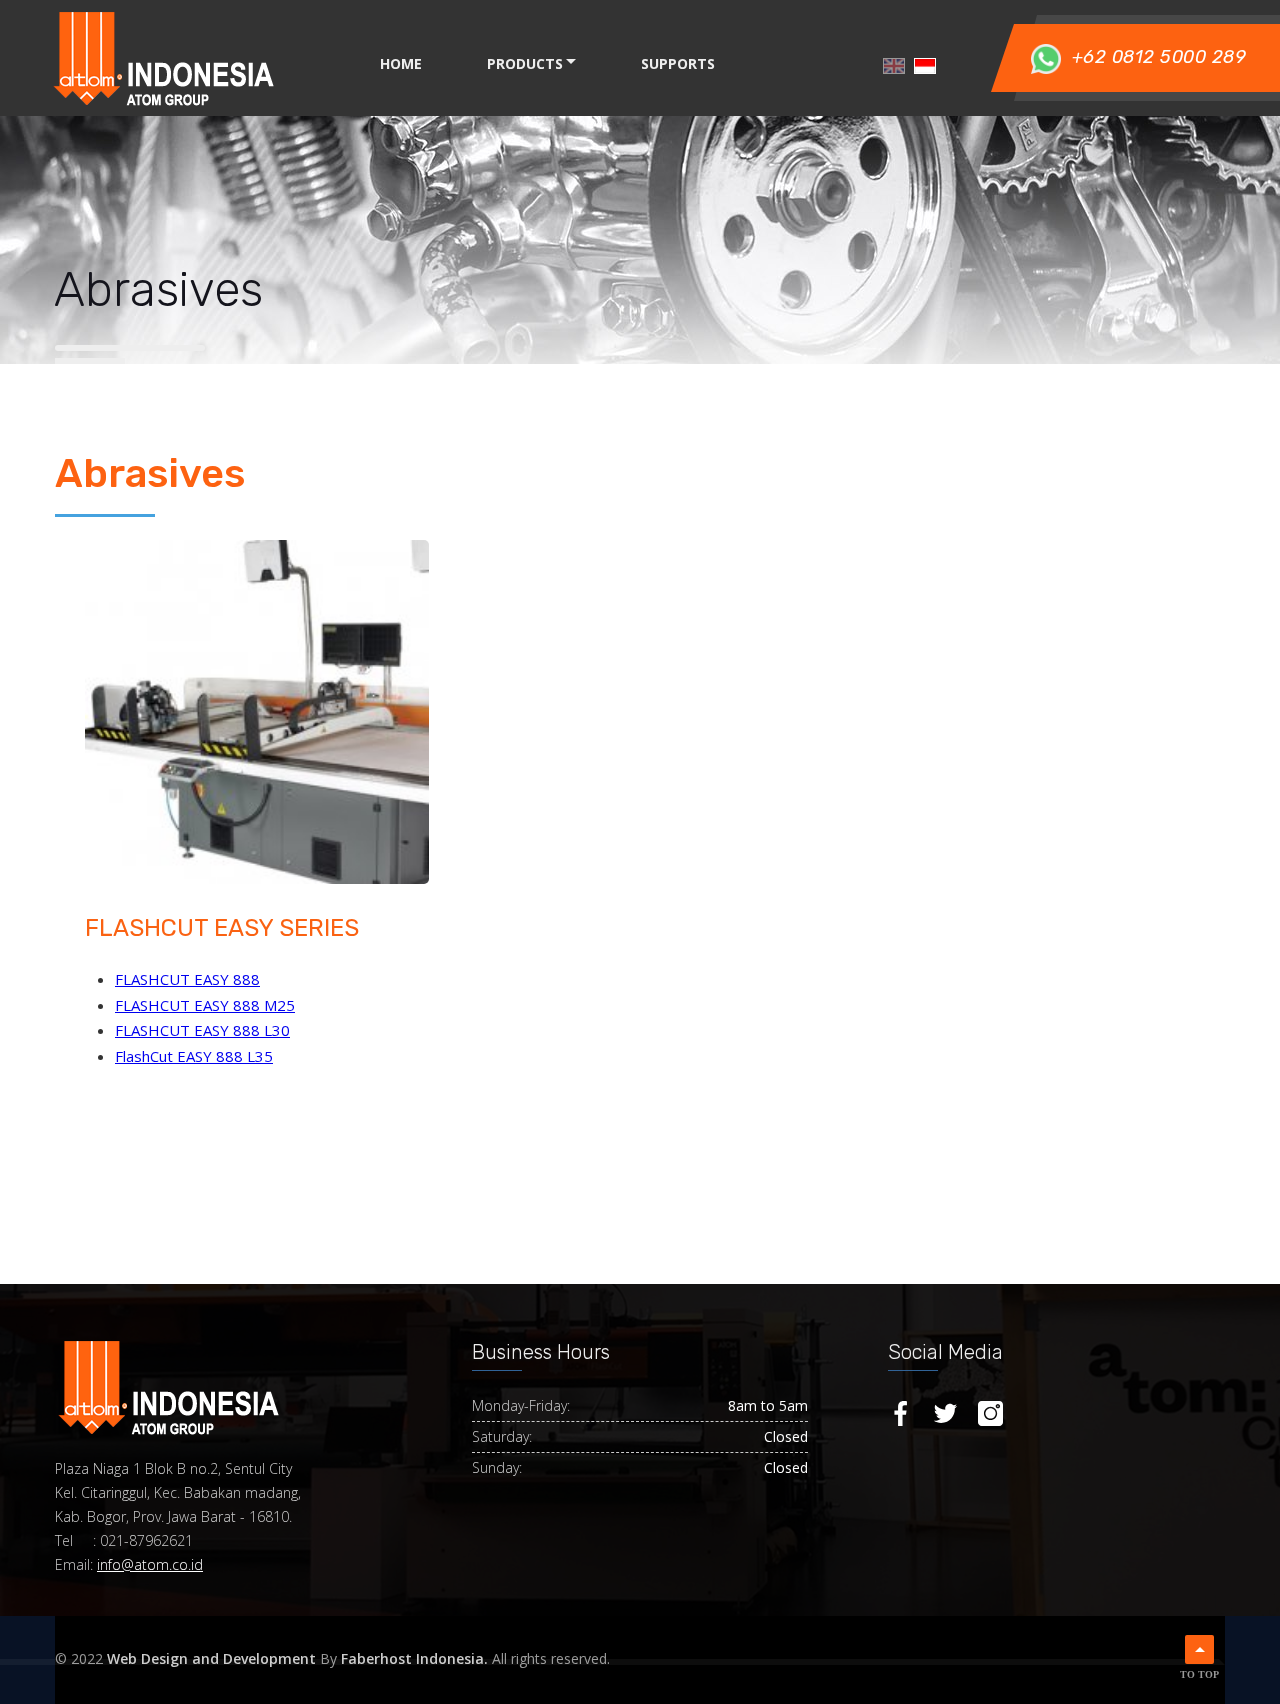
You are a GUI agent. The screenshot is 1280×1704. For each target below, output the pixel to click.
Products (525, 63)
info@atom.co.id (150, 1564)
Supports (678, 63)
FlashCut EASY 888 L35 (194, 1056)
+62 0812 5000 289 (1159, 57)
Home (401, 63)
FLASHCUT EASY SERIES (222, 928)
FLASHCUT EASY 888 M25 (205, 1005)
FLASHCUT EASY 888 (187, 979)
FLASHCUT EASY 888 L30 (202, 1030)
